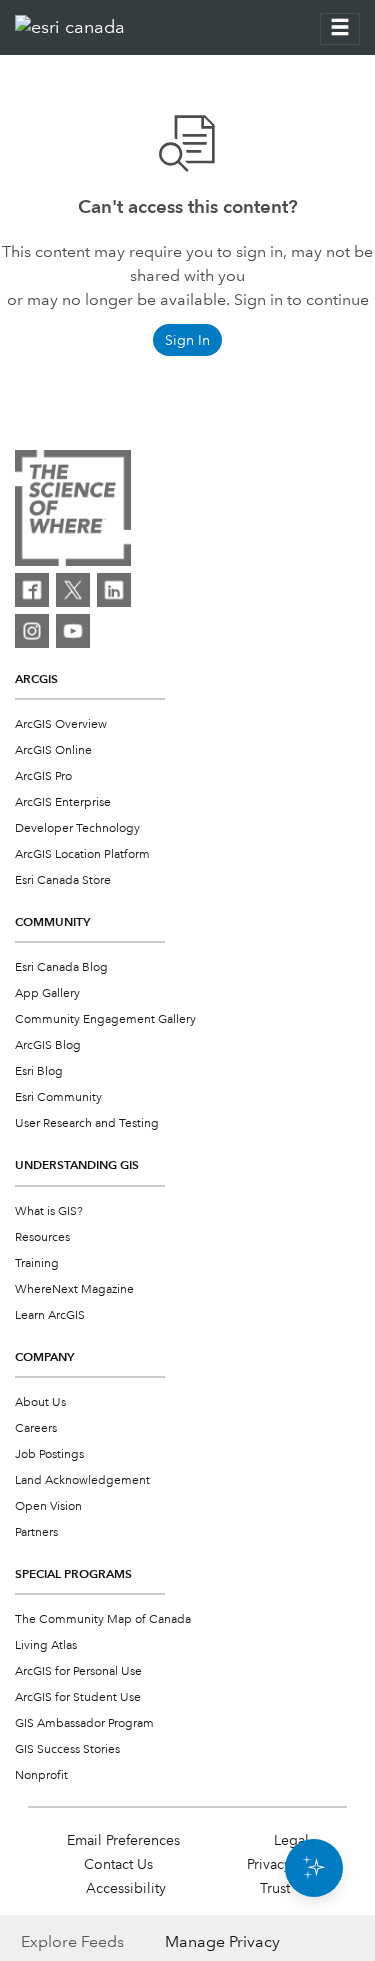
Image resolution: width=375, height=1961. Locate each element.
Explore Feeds (72, 1941)
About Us (40, 1402)
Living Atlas (46, 1645)
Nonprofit (41, 1775)
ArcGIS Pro (43, 776)
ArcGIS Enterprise (63, 802)
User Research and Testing (87, 1123)
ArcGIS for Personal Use (78, 1671)
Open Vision (48, 1506)
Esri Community (58, 1097)
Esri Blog (39, 1071)
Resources (42, 1237)
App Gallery (47, 993)
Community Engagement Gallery (105, 1019)
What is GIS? (49, 1211)
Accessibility (126, 1888)
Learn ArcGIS (50, 1315)
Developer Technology (77, 828)
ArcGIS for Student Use (78, 1697)
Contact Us (118, 1864)
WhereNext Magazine (74, 1289)
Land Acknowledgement (82, 1480)
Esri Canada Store (63, 880)
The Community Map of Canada (103, 1619)
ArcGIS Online (53, 750)
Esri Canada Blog (61, 967)
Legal (291, 1840)
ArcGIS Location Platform (82, 854)
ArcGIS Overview (61, 724)
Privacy (269, 1864)
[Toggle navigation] (340, 29)
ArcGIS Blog (48, 1045)
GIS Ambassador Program (84, 1723)
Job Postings (49, 1454)
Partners (36, 1532)
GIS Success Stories (67, 1749)
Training (37, 1263)
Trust (275, 1888)
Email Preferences (123, 1840)
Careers (36, 1428)
